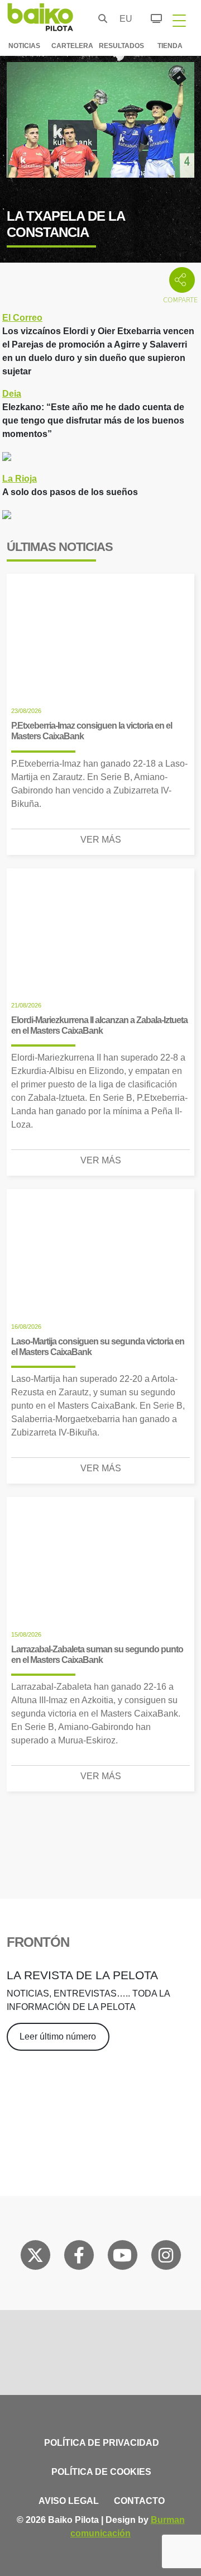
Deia (12, 394)
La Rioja (20, 479)
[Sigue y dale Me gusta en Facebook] (79, 2257)
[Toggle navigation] (179, 20)
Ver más (101, 840)
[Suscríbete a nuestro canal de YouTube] (122, 2257)
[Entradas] (150, 17)
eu (123, 19)
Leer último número (58, 2036)
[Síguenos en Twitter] (35, 2257)
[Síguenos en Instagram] (166, 2257)
